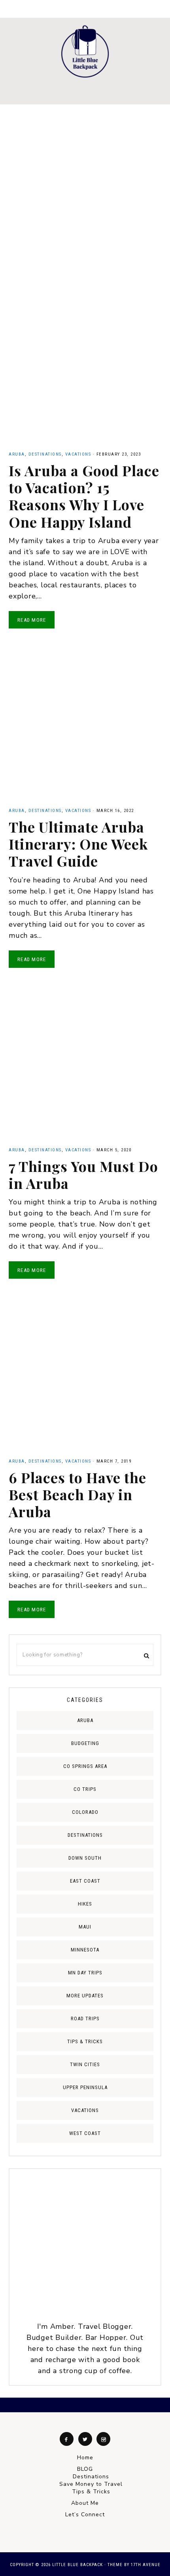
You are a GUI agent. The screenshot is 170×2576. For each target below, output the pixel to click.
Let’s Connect (85, 2514)
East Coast (85, 1881)
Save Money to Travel (91, 2484)
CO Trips (85, 1789)
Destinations (45, 454)
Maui (85, 1927)
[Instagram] (103, 2439)
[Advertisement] (85, 193)
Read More (32, 620)
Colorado (85, 1812)
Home (85, 2458)
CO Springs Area (85, 1766)
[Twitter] (85, 2439)
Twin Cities (85, 2064)
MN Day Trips (85, 1973)
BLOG (85, 2469)
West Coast (85, 2133)
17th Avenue (146, 2565)
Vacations (78, 454)
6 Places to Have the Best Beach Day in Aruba (77, 1494)
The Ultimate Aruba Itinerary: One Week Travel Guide (78, 844)
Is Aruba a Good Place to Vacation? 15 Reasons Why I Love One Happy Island (84, 496)
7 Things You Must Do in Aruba (83, 1174)
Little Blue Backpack (85, 51)
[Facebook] (67, 2439)
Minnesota (85, 1950)
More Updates (85, 1996)
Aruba (17, 454)
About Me (85, 2503)
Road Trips (85, 2019)
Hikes (85, 1904)
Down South (85, 1858)
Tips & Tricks (85, 2041)
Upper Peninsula (85, 2087)
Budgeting (85, 1743)
